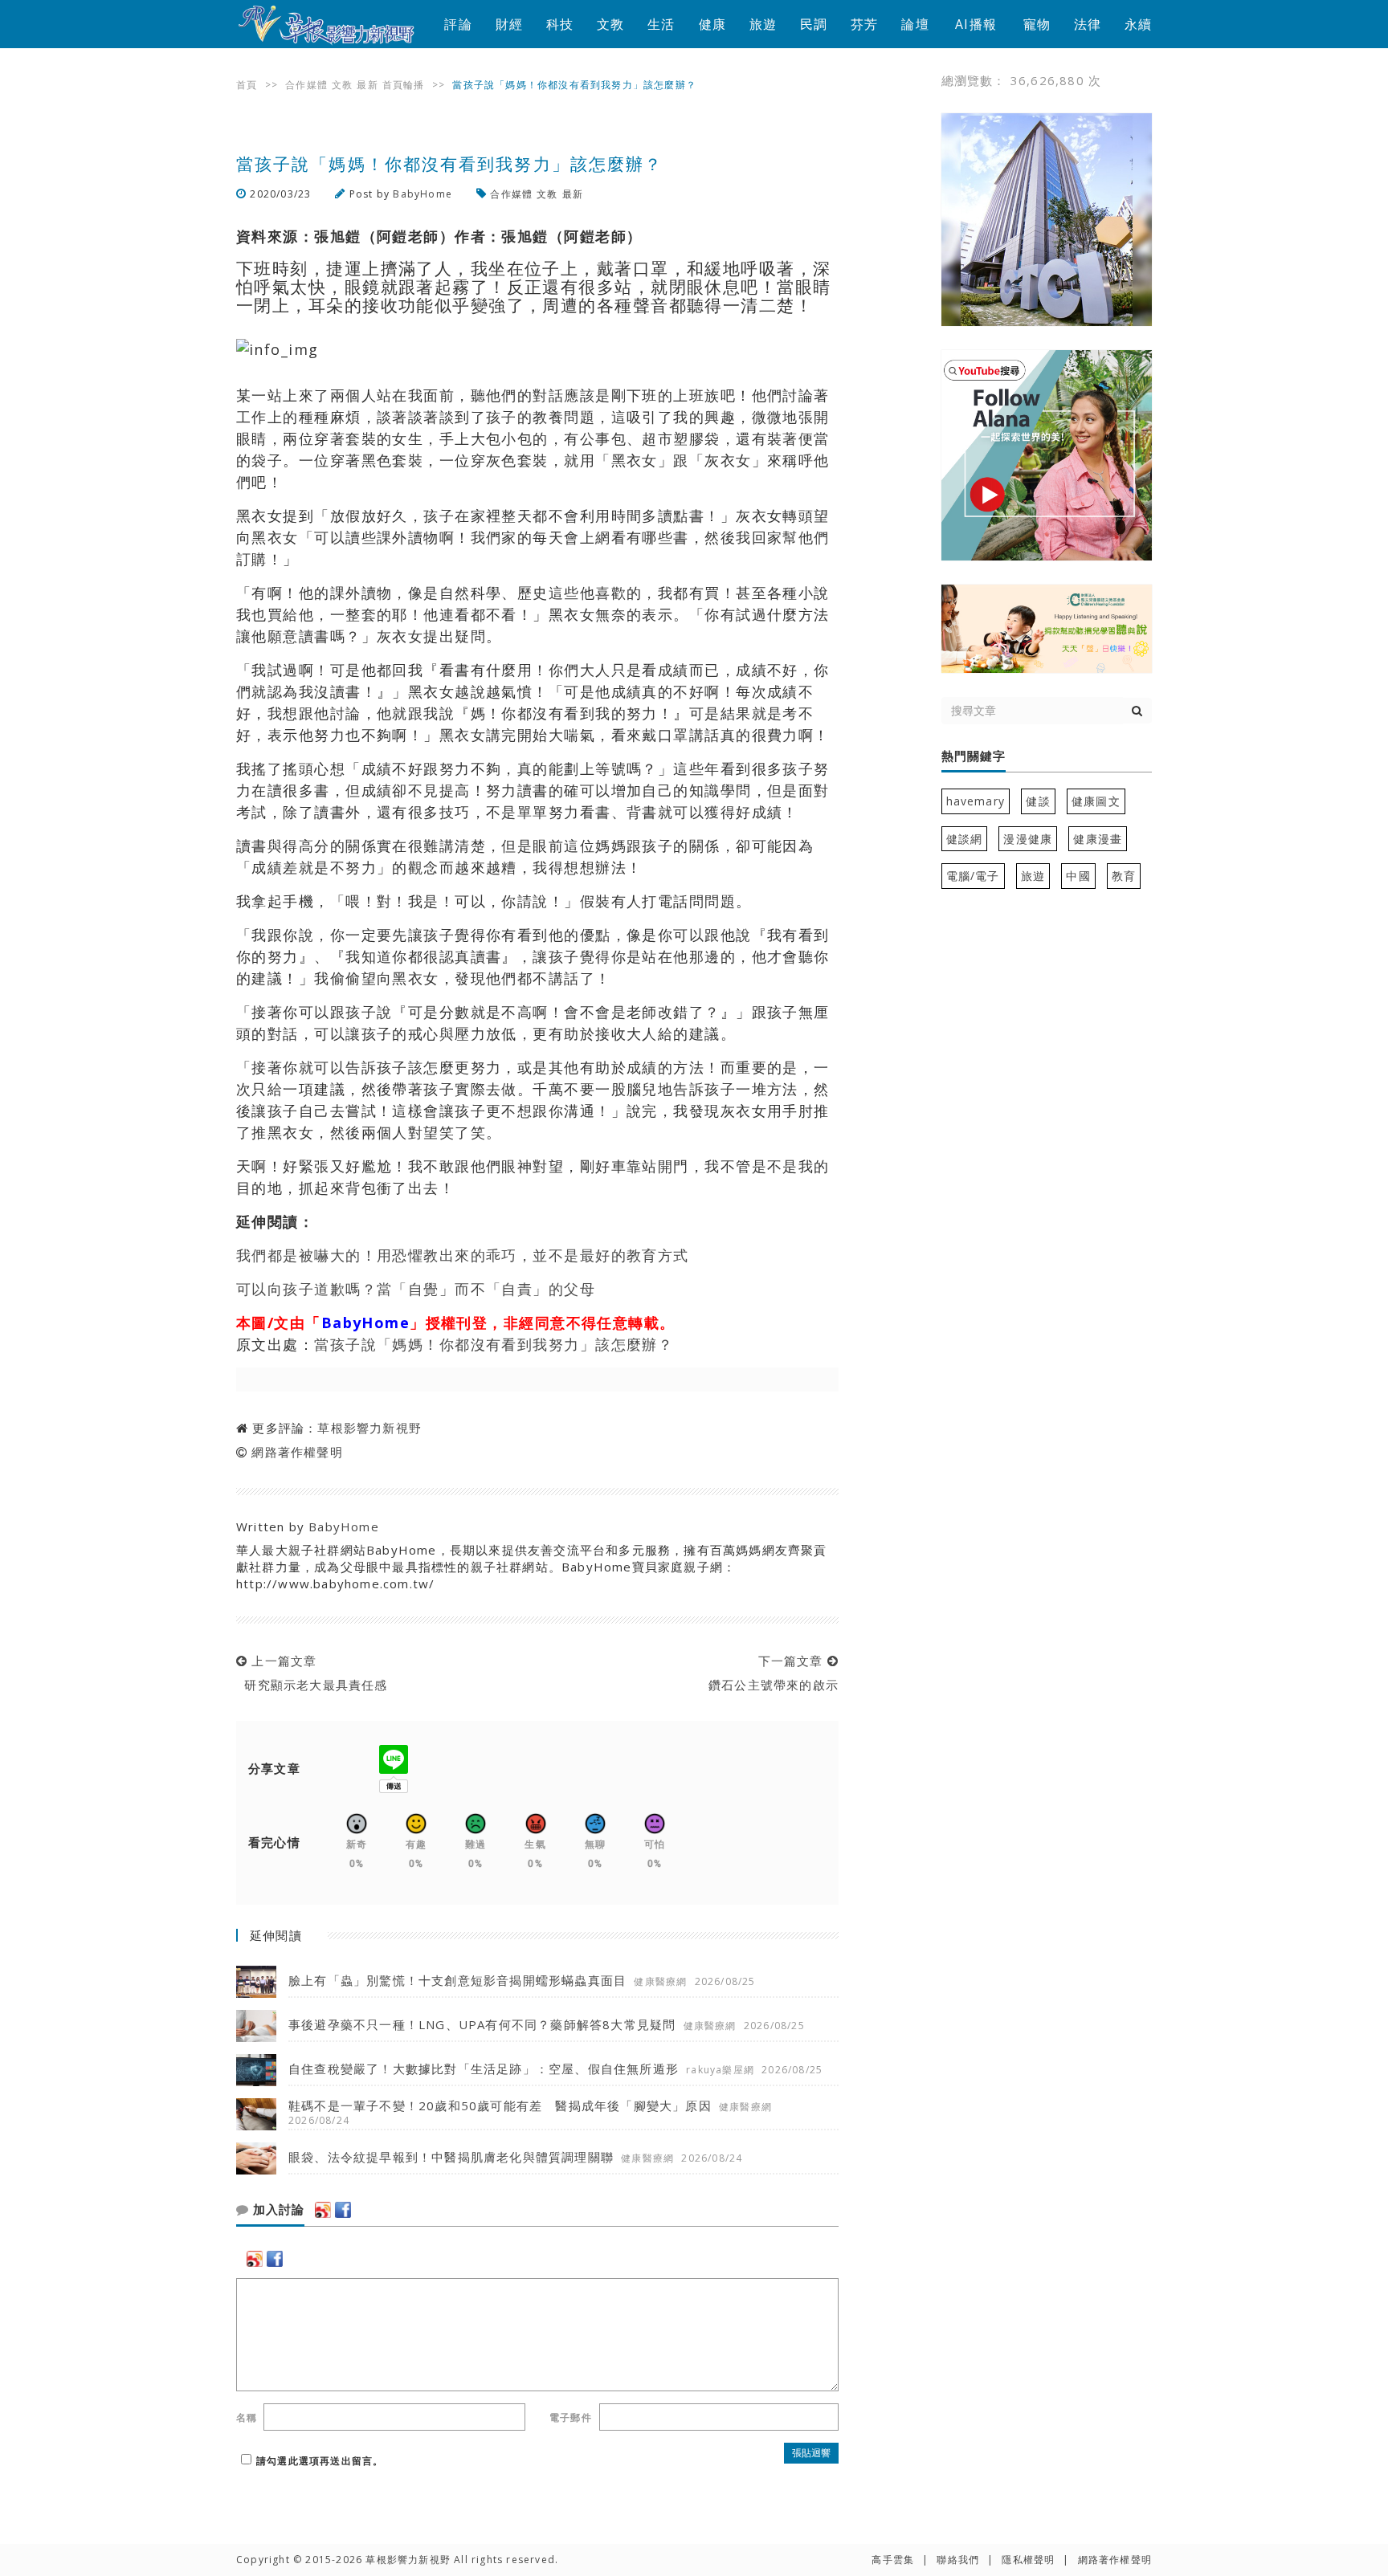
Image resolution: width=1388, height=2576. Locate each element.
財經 (509, 24)
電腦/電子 (973, 876)
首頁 (247, 85)
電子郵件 (571, 2417)
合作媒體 (306, 85)
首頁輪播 (404, 85)
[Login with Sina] (323, 2210)
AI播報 (976, 24)
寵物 (1037, 24)
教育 (1124, 876)
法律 (1088, 24)
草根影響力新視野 (369, 1428)
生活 (661, 24)
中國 (1078, 876)
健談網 (965, 839)
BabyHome (423, 194)
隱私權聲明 (1028, 2560)
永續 (1138, 24)
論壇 (915, 24)
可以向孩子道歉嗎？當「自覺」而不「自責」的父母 (416, 1289)
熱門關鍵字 (974, 756)
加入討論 (277, 2210)
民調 (814, 24)
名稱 (247, 2417)
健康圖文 (1096, 801)
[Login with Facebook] (343, 2210)
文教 (610, 24)
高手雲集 (893, 2560)
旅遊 (763, 24)
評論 (458, 24)
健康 (712, 24)
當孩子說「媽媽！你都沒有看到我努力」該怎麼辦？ (494, 1344)
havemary (976, 801)
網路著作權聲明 (297, 1452)
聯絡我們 (958, 2560)
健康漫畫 (1098, 839)
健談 (1038, 801)
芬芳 (864, 24)
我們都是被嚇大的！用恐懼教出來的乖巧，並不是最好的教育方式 (463, 1255)
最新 (367, 85)
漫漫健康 (1028, 839)
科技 (560, 24)
